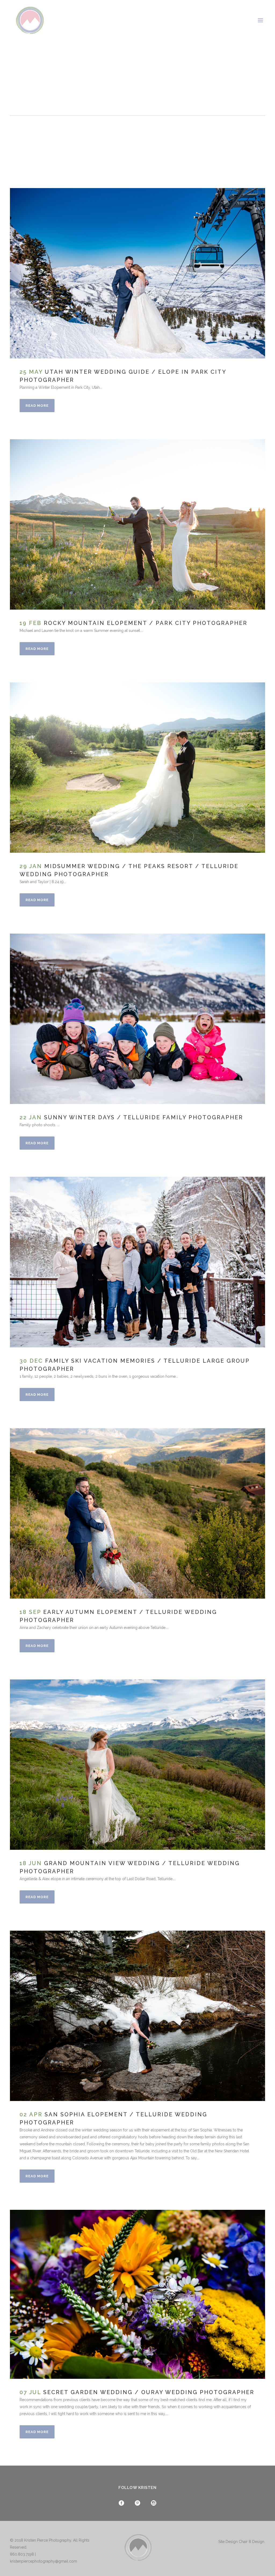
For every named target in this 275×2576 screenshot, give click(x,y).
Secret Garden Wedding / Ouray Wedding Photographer (149, 2392)
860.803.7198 (22, 2554)
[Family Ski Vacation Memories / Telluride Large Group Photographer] (137, 1262)
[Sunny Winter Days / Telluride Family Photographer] (137, 1019)
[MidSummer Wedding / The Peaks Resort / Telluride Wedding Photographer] (137, 768)
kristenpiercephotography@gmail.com (44, 2561)
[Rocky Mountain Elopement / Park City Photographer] (137, 524)
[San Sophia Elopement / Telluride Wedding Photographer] (137, 2016)
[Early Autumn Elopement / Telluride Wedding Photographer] (137, 1513)
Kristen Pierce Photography (48, 2540)
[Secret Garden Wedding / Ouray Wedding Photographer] (137, 2294)
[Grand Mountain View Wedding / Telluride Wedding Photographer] (137, 1765)
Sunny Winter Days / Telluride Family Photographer (144, 1117)
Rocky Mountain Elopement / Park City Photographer (146, 623)
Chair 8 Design (252, 2542)
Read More (37, 406)
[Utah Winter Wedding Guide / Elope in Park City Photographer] (137, 273)
